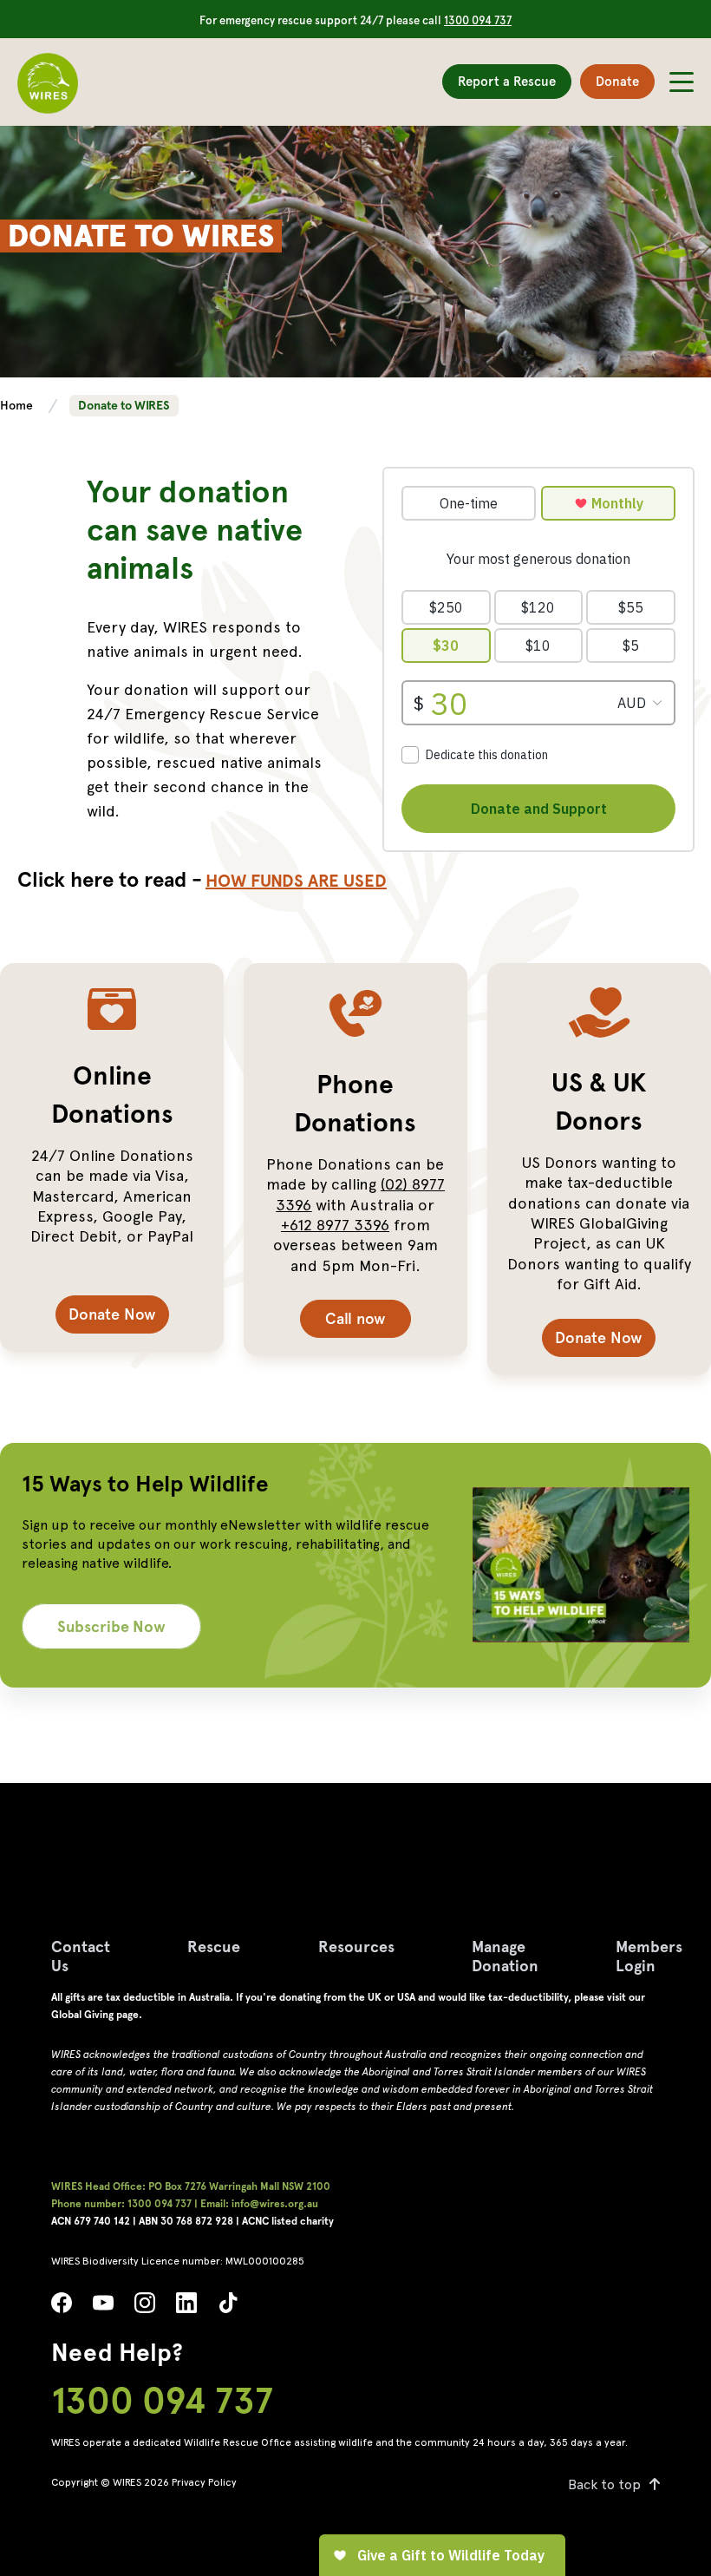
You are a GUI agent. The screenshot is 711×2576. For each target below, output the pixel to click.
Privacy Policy (204, 2482)
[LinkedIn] (186, 2307)
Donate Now (112, 1314)
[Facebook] (62, 2307)
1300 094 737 (478, 20)
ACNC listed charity (288, 2221)
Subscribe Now (111, 1626)
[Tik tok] (228, 2307)
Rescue (214, 1947)
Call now (355, 1318)
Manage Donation (505, 1956)
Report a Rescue (507, 82)
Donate (617, 82)
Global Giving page (95, 2015)
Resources (356, 1947)
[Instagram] (145, 2307)
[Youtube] (103, 2307)
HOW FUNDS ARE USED (296, 881)
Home (18, 405)
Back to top (604, 2484)
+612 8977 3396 (335, 1225)
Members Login (649, 1956)
